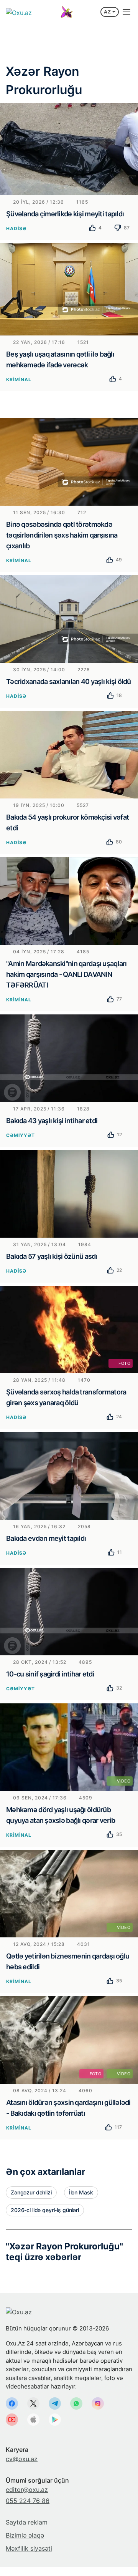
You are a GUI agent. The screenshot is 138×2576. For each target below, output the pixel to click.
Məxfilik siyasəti (29, 2548)
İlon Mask (81, 2192)
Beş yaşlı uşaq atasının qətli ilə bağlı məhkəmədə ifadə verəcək (60, 359)
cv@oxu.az (22, 2459)
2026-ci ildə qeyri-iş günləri (45, 2210)
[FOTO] (69, 1329)
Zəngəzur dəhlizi (31, 2192)
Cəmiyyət (21, 1135)
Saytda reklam (27, 2522)
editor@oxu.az (27, 2490)
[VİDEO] (69, 1746)
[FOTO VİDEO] (69, 2039)
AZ (108, 12)
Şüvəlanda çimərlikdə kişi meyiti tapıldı (65, 214)
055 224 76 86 (28, 2501)
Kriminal (19, 379)
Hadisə (16, 228)
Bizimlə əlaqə (25, 2535)
